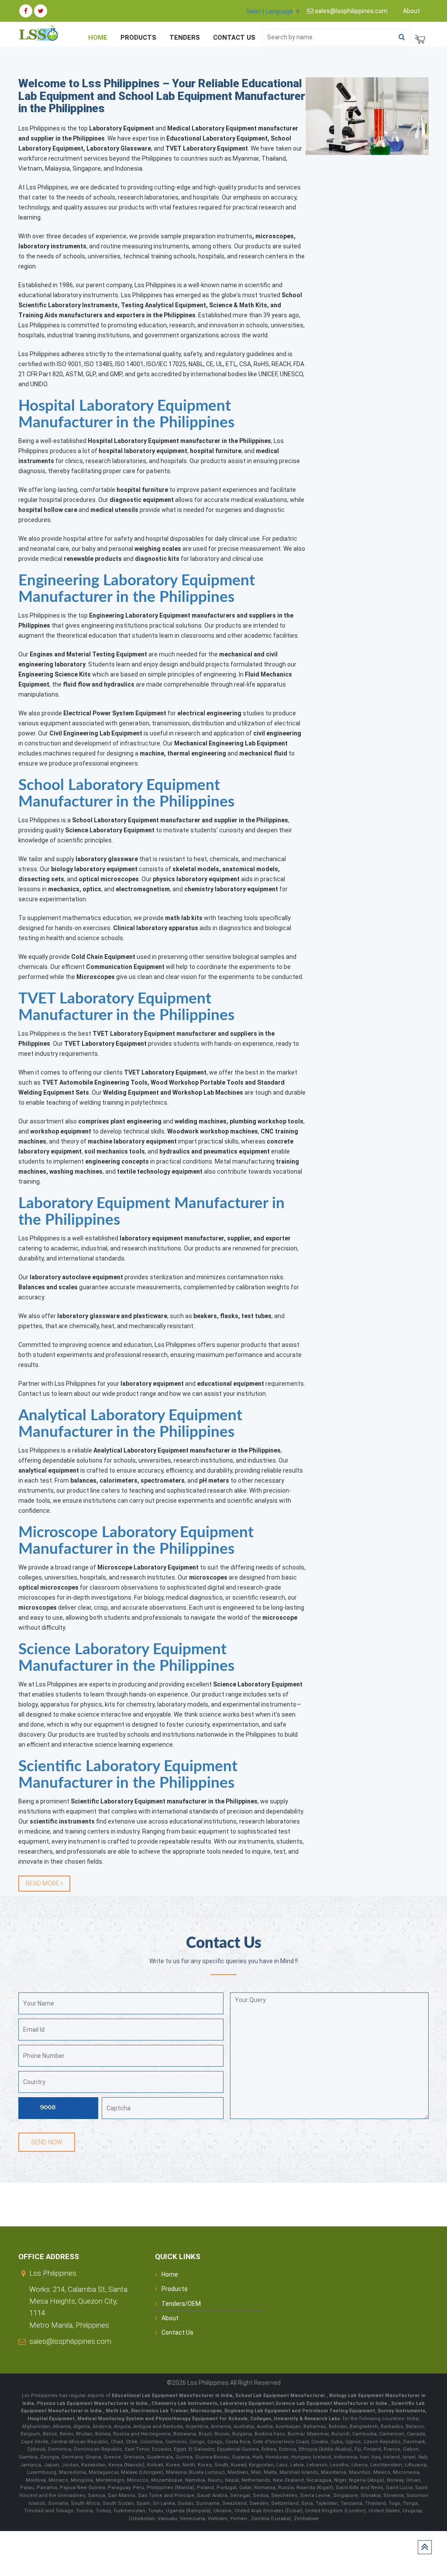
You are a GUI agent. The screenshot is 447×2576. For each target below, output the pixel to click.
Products (138, 38)
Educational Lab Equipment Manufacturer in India (172, 2396)
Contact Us (234, 38)
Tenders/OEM (181, 2304)
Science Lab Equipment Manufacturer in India (331, 2403)
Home (98, 38)
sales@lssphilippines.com (70, 2341)
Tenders (185, 38)
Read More (43, 1883)
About (411, 11)
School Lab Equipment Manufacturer (281, 2396)
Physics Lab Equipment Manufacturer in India (93, 2403)
